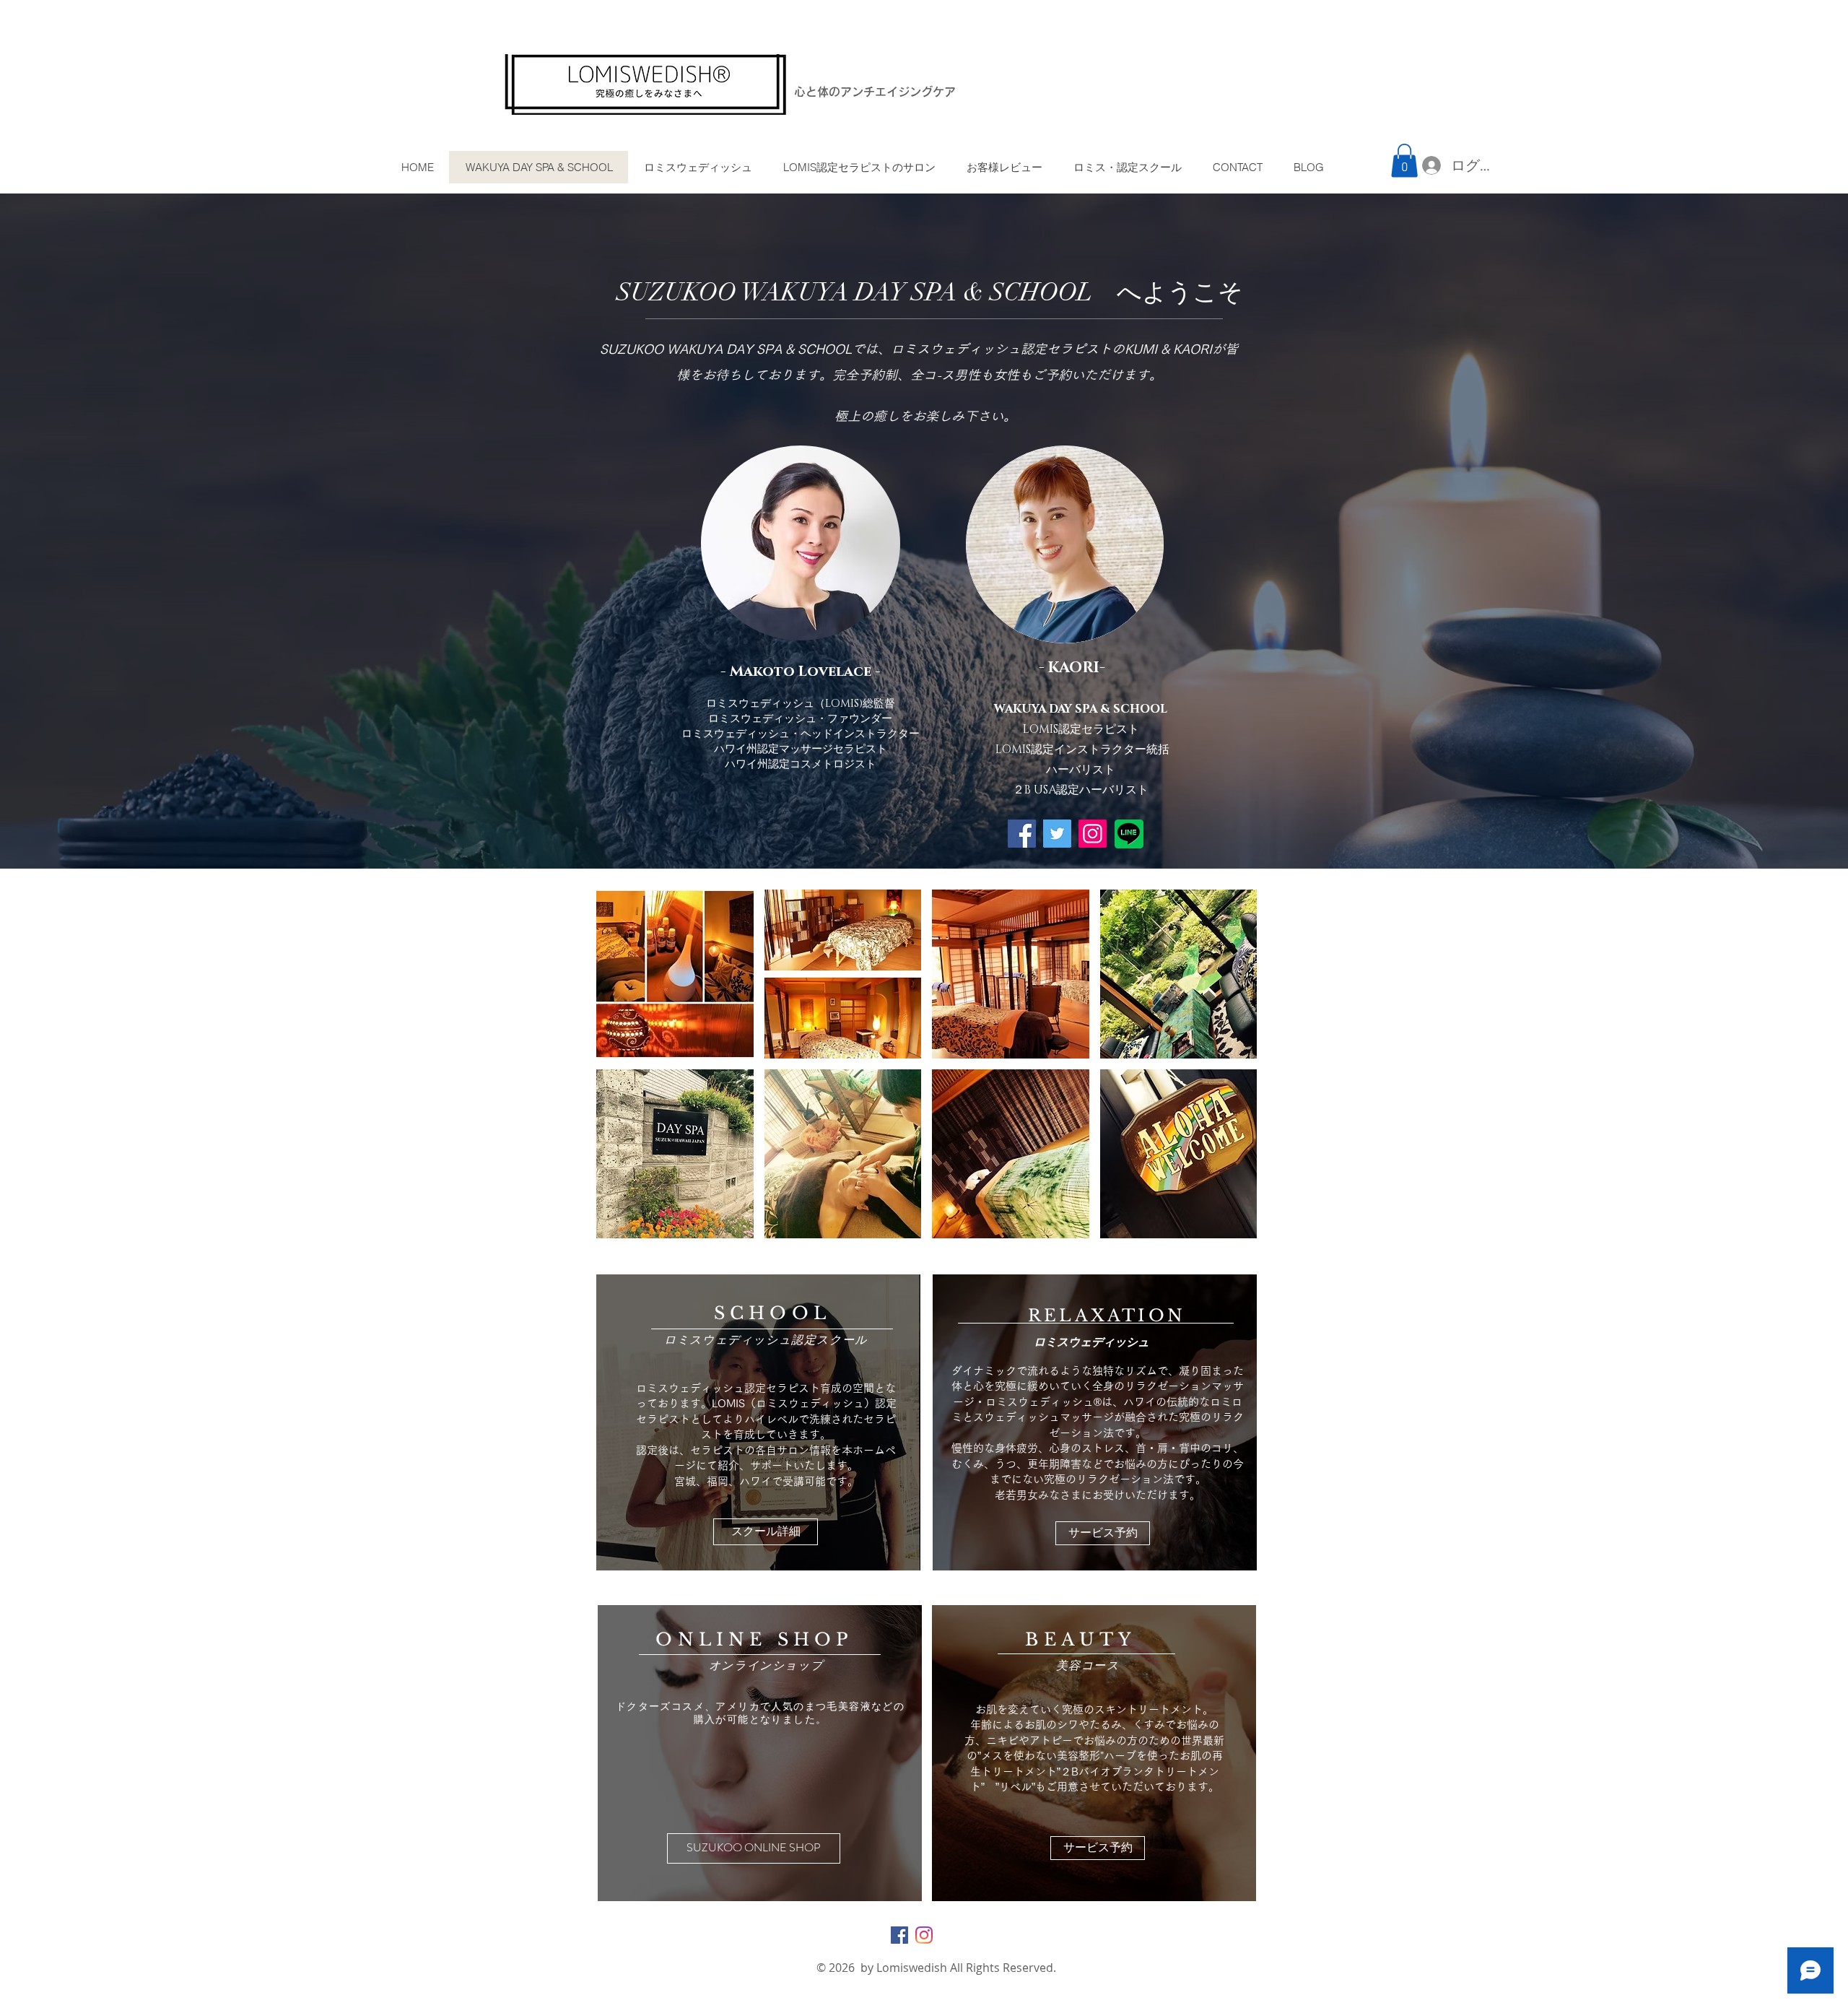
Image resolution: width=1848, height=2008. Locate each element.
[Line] (1129, 833)
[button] (1404, 161)
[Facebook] (1022, 834)
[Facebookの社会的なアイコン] (899, 1935)
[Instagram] (1093, 834)
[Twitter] (1057, 834)
